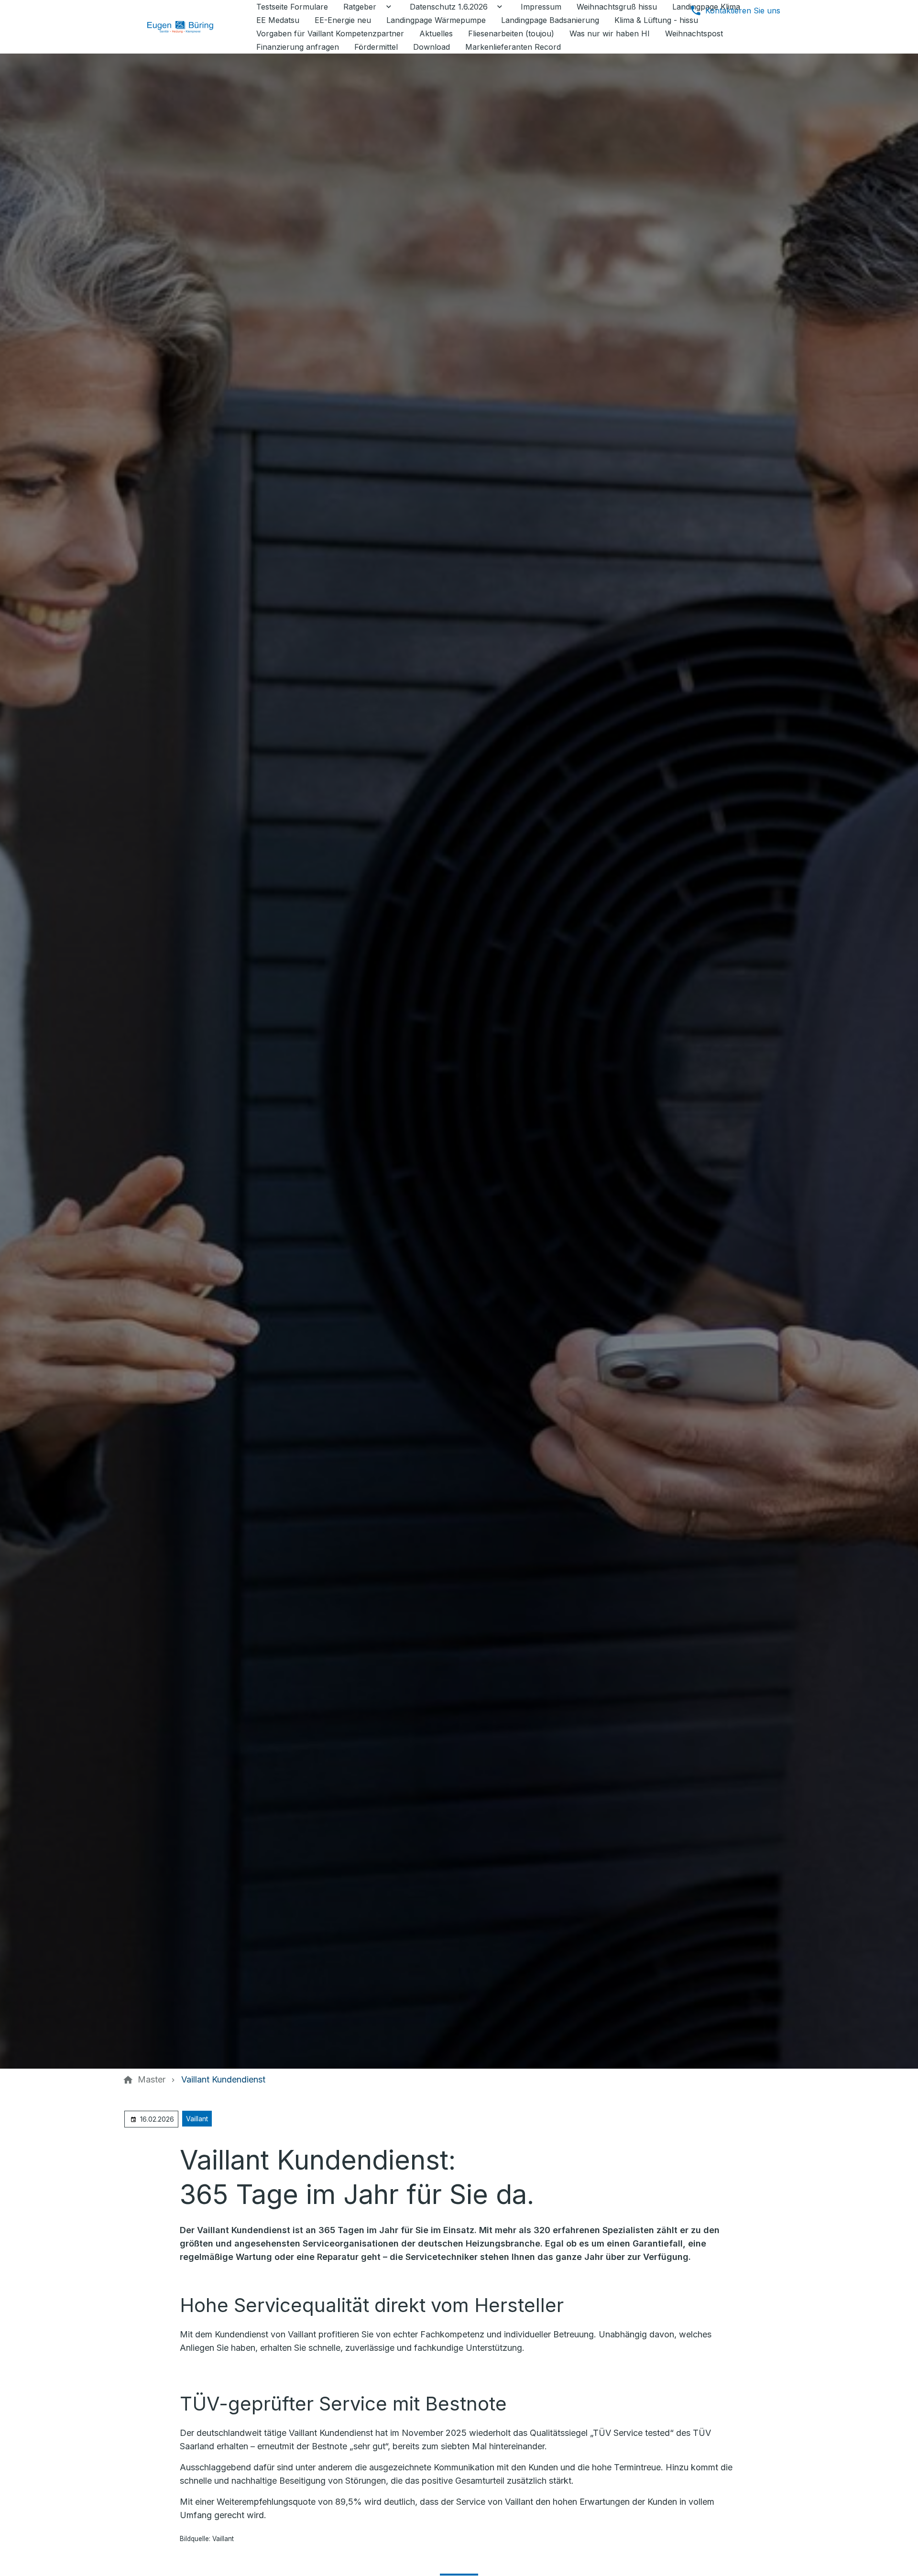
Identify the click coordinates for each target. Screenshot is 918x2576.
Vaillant (197, 2119)
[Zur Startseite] (187, 27)
